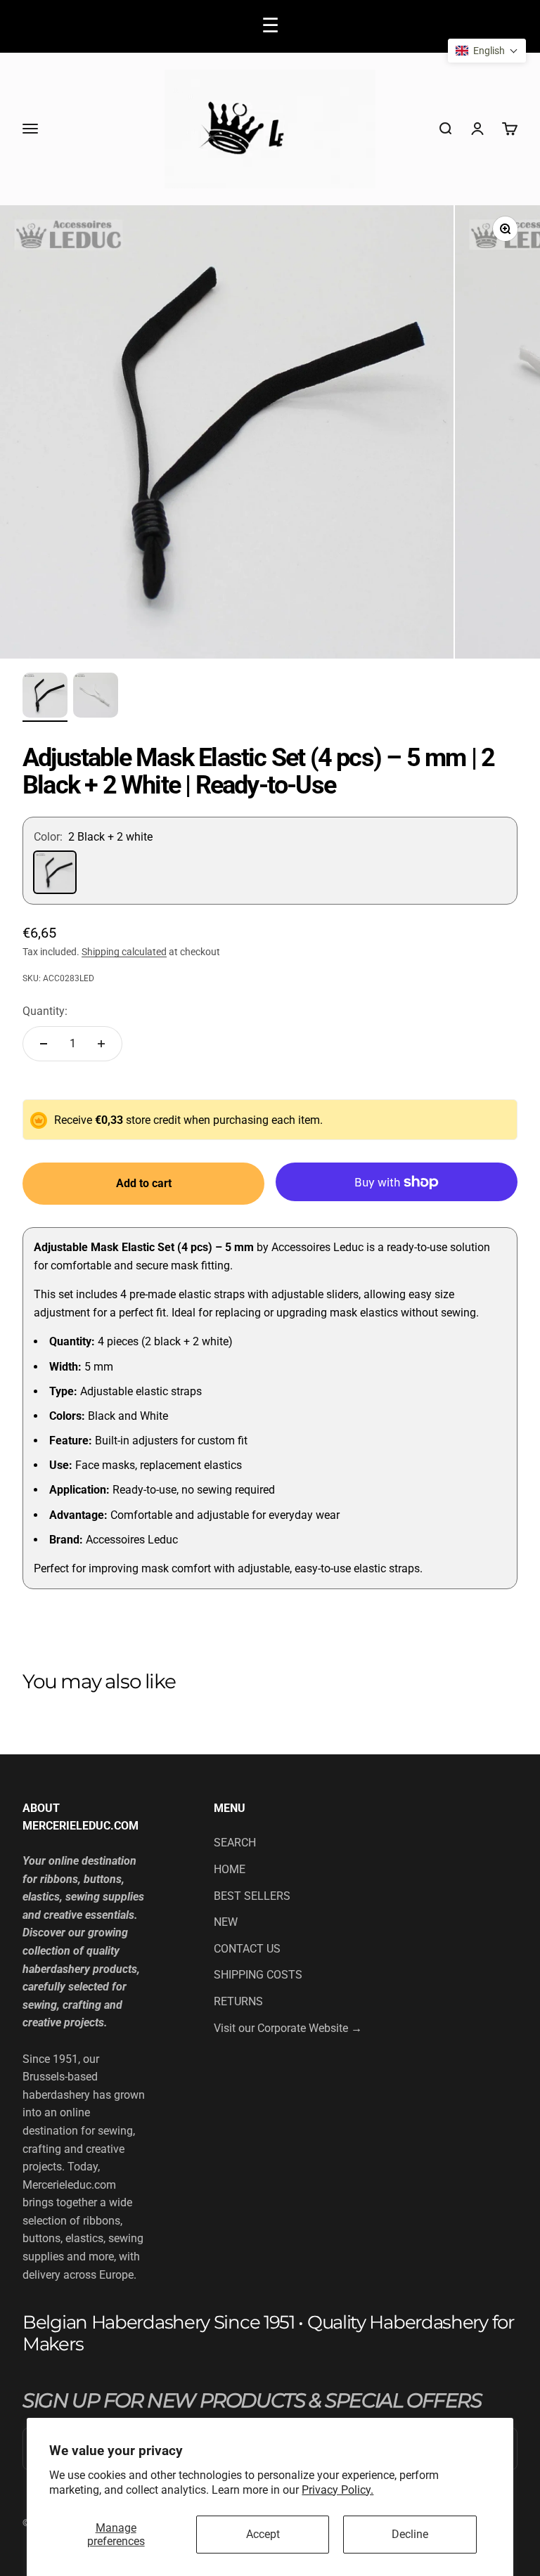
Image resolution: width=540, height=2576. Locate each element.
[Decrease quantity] (44, 1044)
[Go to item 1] (45, 697)
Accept (263, 2534)
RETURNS (238, 2001)
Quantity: (45, 1011)
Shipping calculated (124, 952)
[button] (487, 51)
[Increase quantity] (101, 1044)
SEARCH (235, 1843)
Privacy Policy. (337, 2490)
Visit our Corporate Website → (288, 2028)
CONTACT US (247, 1949)
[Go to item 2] (96, 697)
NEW (226, 1922)
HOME (230, 1869)
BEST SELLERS (252, 1896)
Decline (410, 2534)
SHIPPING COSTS (258, 1975)
